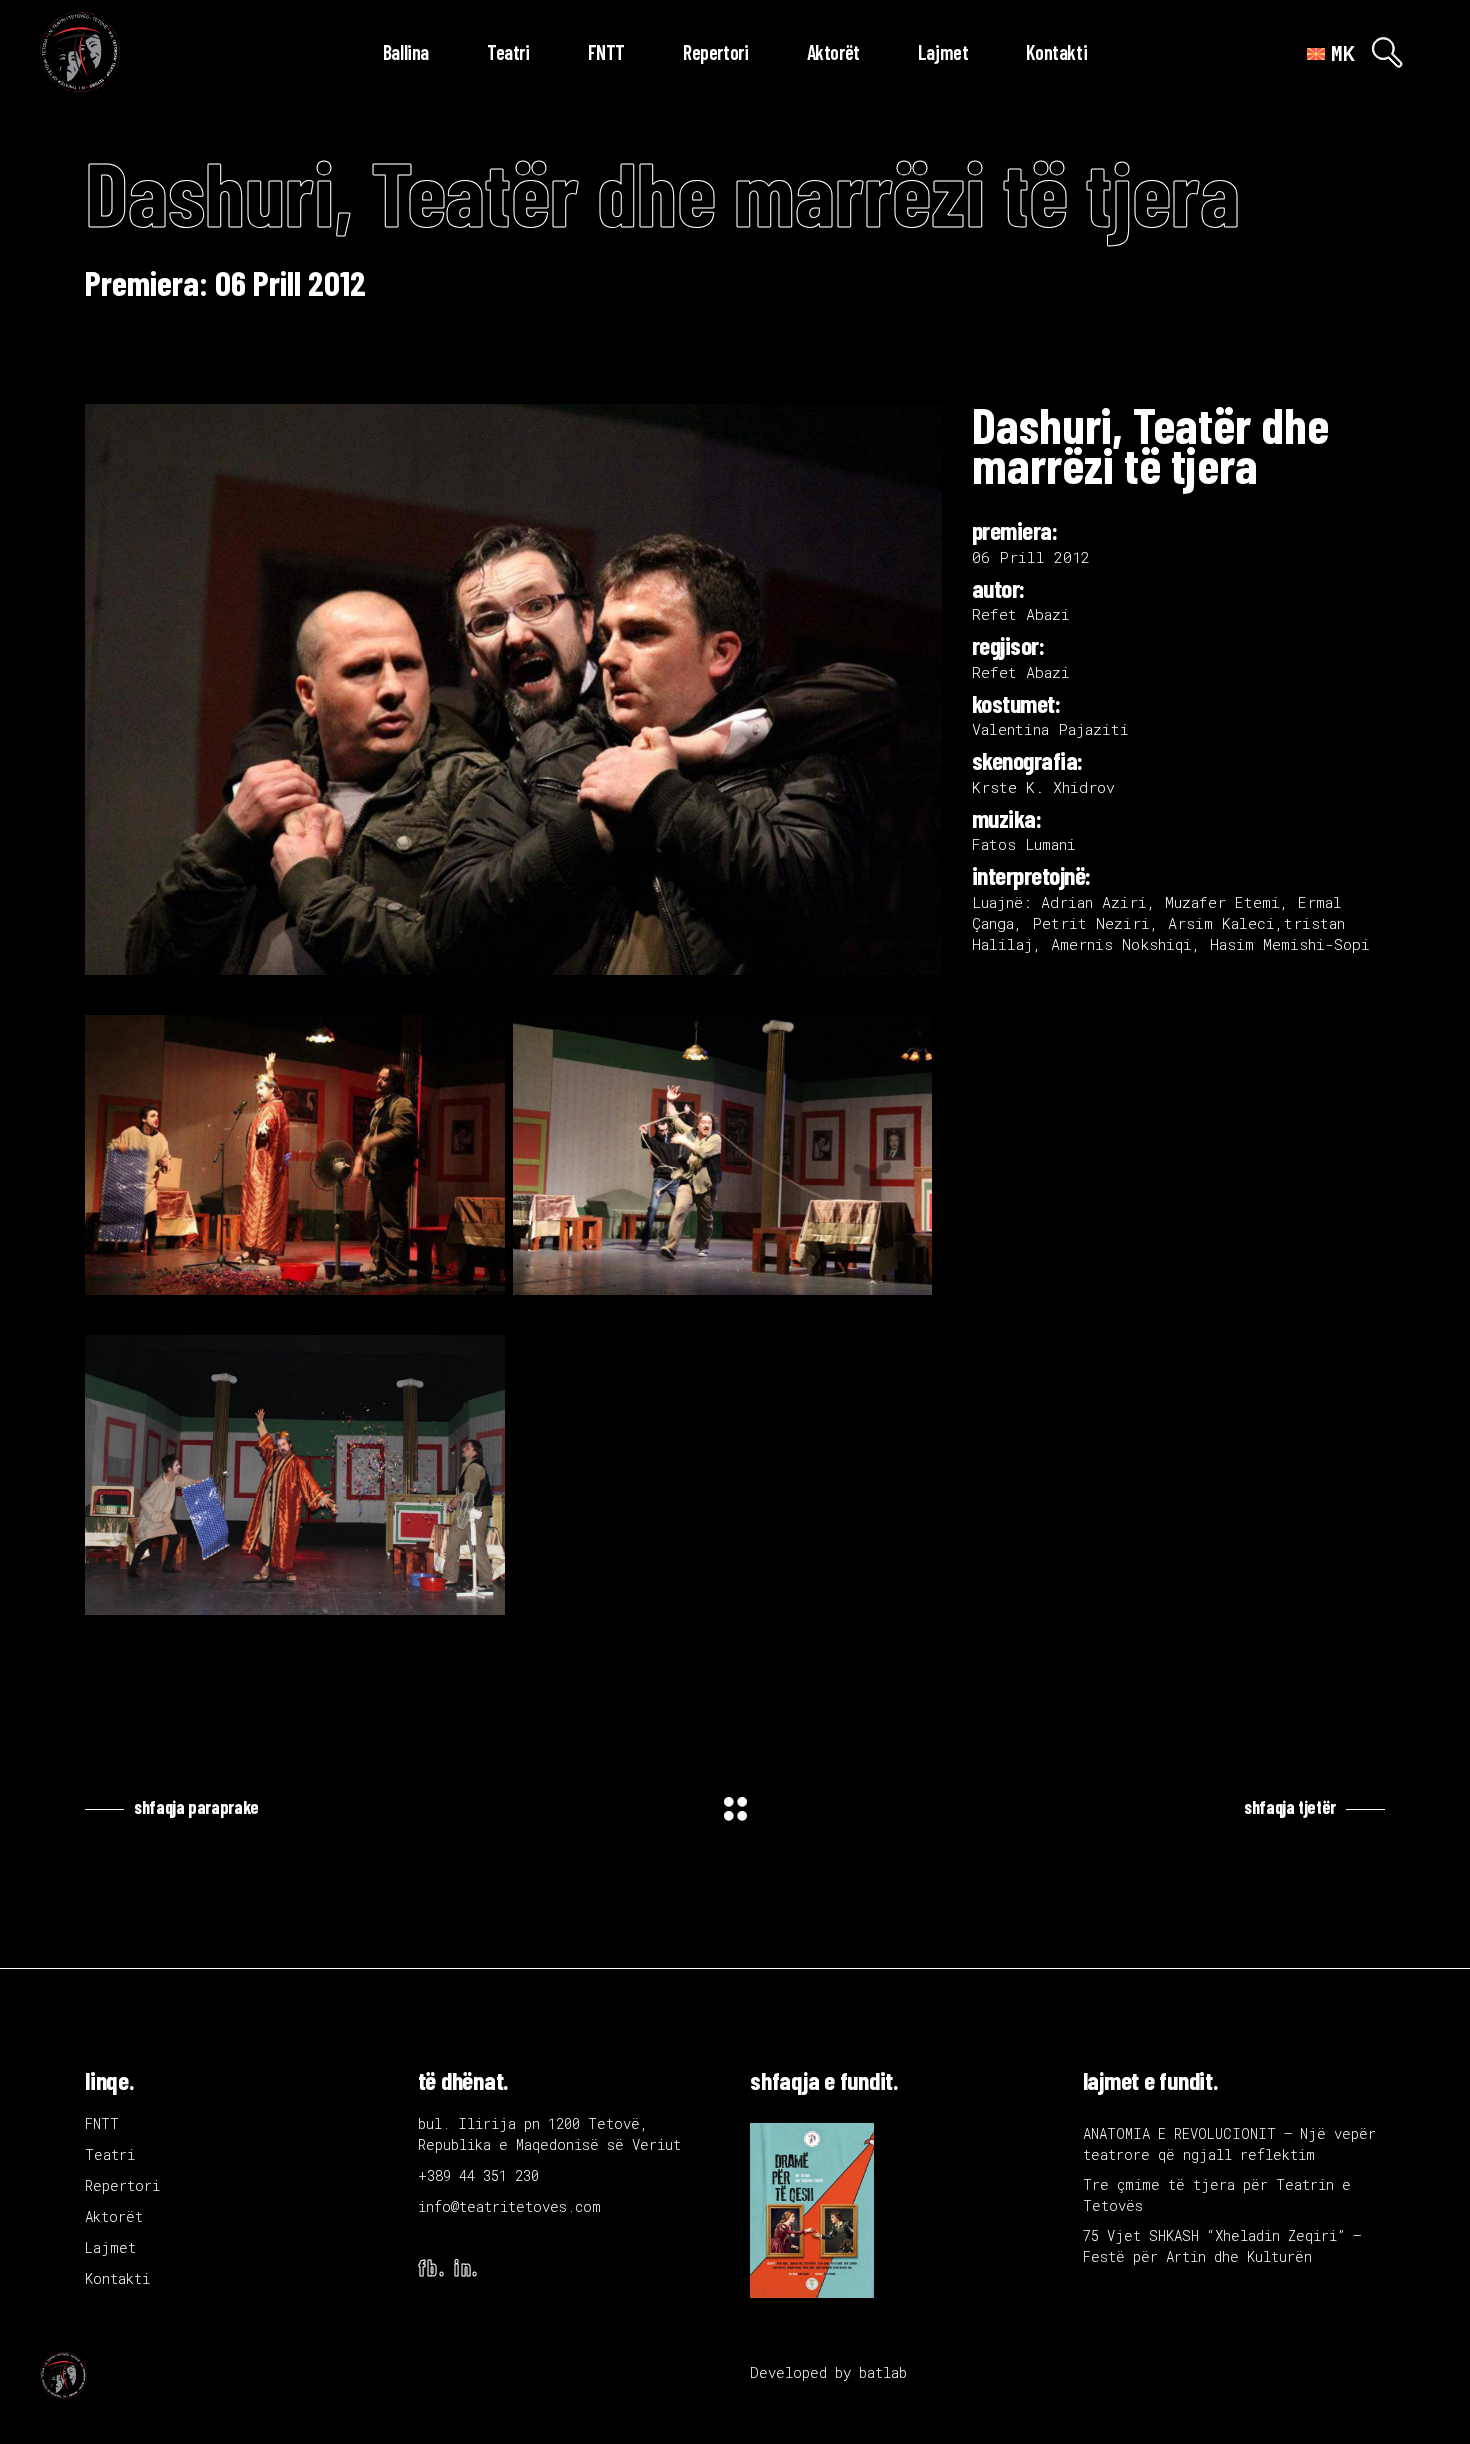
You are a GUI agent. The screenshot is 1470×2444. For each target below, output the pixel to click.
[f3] (295, 1155)
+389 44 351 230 (478, 2175)
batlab (883, 2372)
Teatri (110, 2154)
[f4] (723, 1155)
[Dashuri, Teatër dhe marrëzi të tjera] (513, 689)
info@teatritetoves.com (509, 2206)
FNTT (102, 2123)
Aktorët (114, 2216)
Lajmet (110, 2247)
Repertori (122, 2185)
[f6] (295, 1475)
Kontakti (117, 2278)
